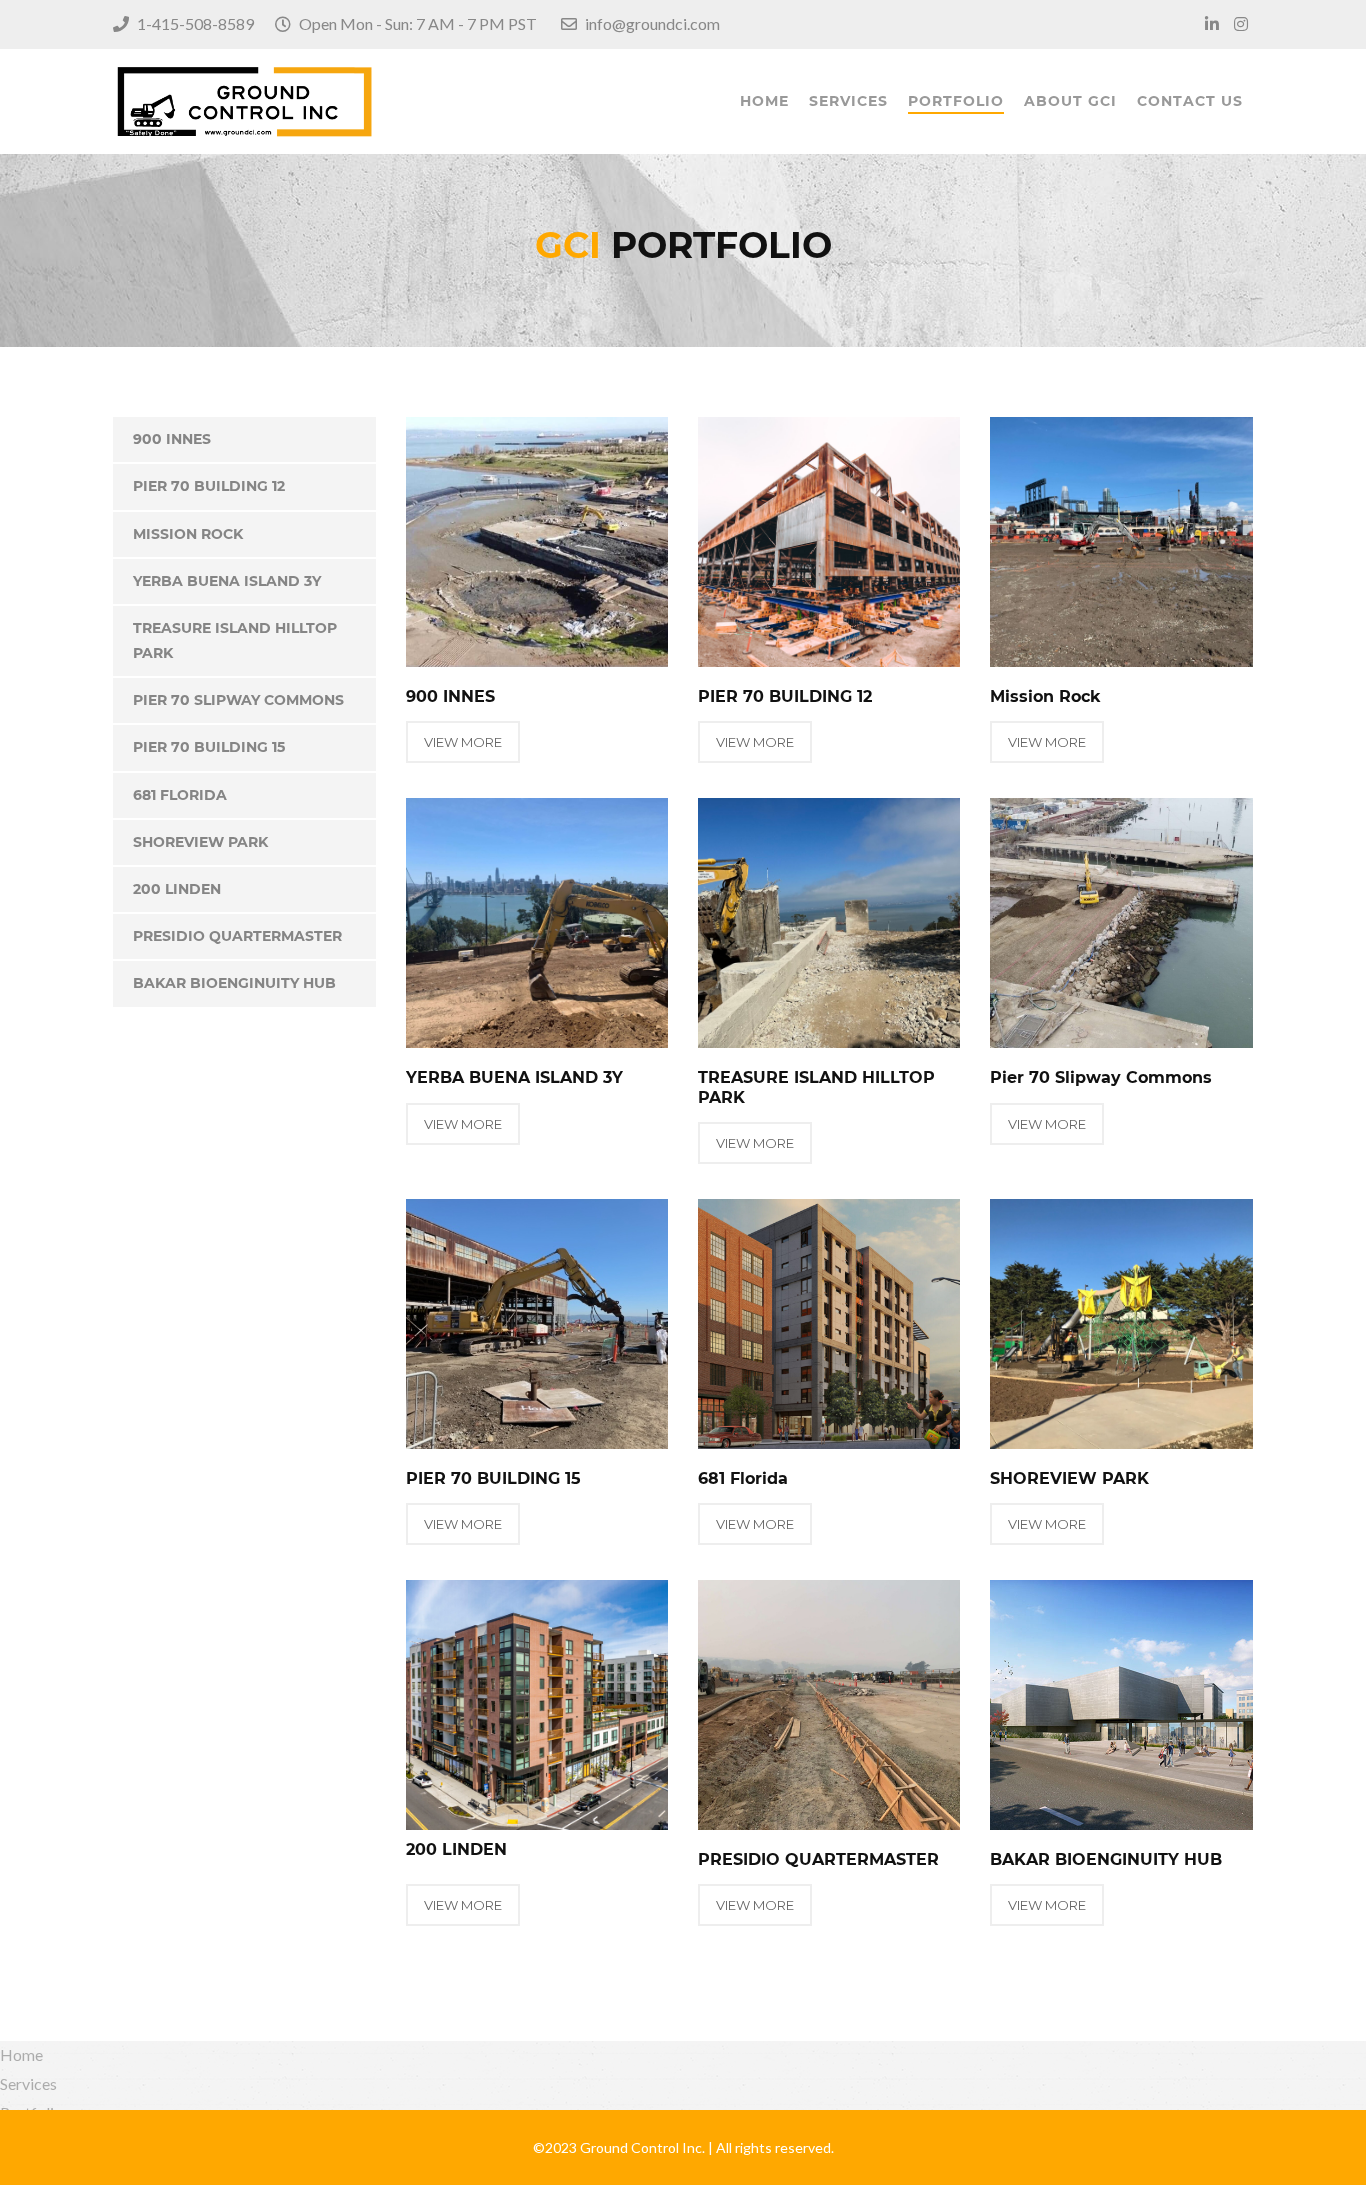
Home (764, 101)
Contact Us (1190, 101)
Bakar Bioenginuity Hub (234, 983)
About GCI (1070, 101)
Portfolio (956, 101)
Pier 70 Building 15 (209, 747)
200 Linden (177, 889)
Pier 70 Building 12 (209, 486)
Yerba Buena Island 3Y (227, 581)
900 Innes (172, 439)
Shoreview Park (200, 842)
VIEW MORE (463, 742)
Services (848, 101)
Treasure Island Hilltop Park (235, 640)
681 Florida (180, 795)
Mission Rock (188, 534)
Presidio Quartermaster (237, 936)
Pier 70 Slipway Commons (238, 700)
